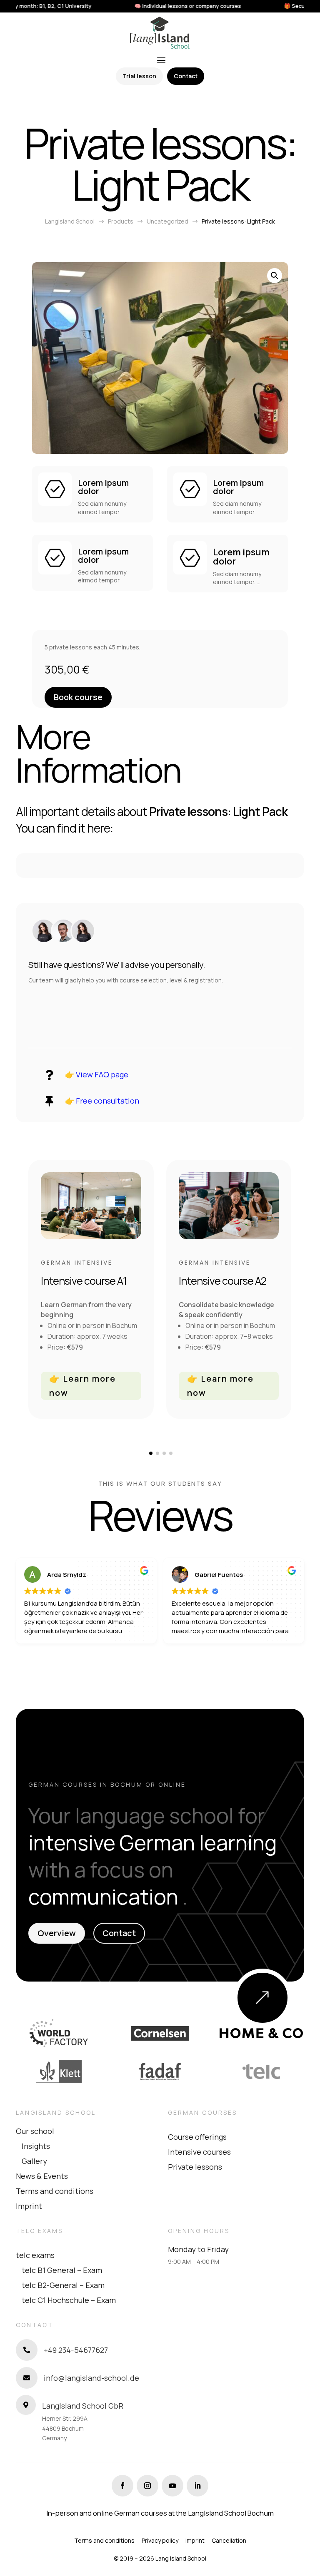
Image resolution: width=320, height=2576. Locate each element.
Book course (78, 697)
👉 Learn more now (82, 1386)
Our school (35, 2131)
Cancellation (229, 2540)
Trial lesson (139, 76)
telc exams (35, 2255)
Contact (186, 76)
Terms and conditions (55, 2191)
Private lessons (195, 2167)
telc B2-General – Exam (63, 2285)
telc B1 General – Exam (62, 2270)
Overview (57, 1933)
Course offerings (197, 2137)
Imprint (29, 2206)
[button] (275, 276)
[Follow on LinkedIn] (197, 2486)
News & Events (42, 2176)
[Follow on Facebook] (122, 2486)
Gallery (34, 2161)
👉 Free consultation (102, 1101)
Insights (36, 2146)
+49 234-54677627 (76, 2350)
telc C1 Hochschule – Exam (69, 2300)
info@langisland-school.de (91, 2378)
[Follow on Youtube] (172, 2486)
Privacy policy (160, 2540)
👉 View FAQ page (97, 1074)
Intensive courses (199, 2152)
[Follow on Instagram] (147, 2486)
